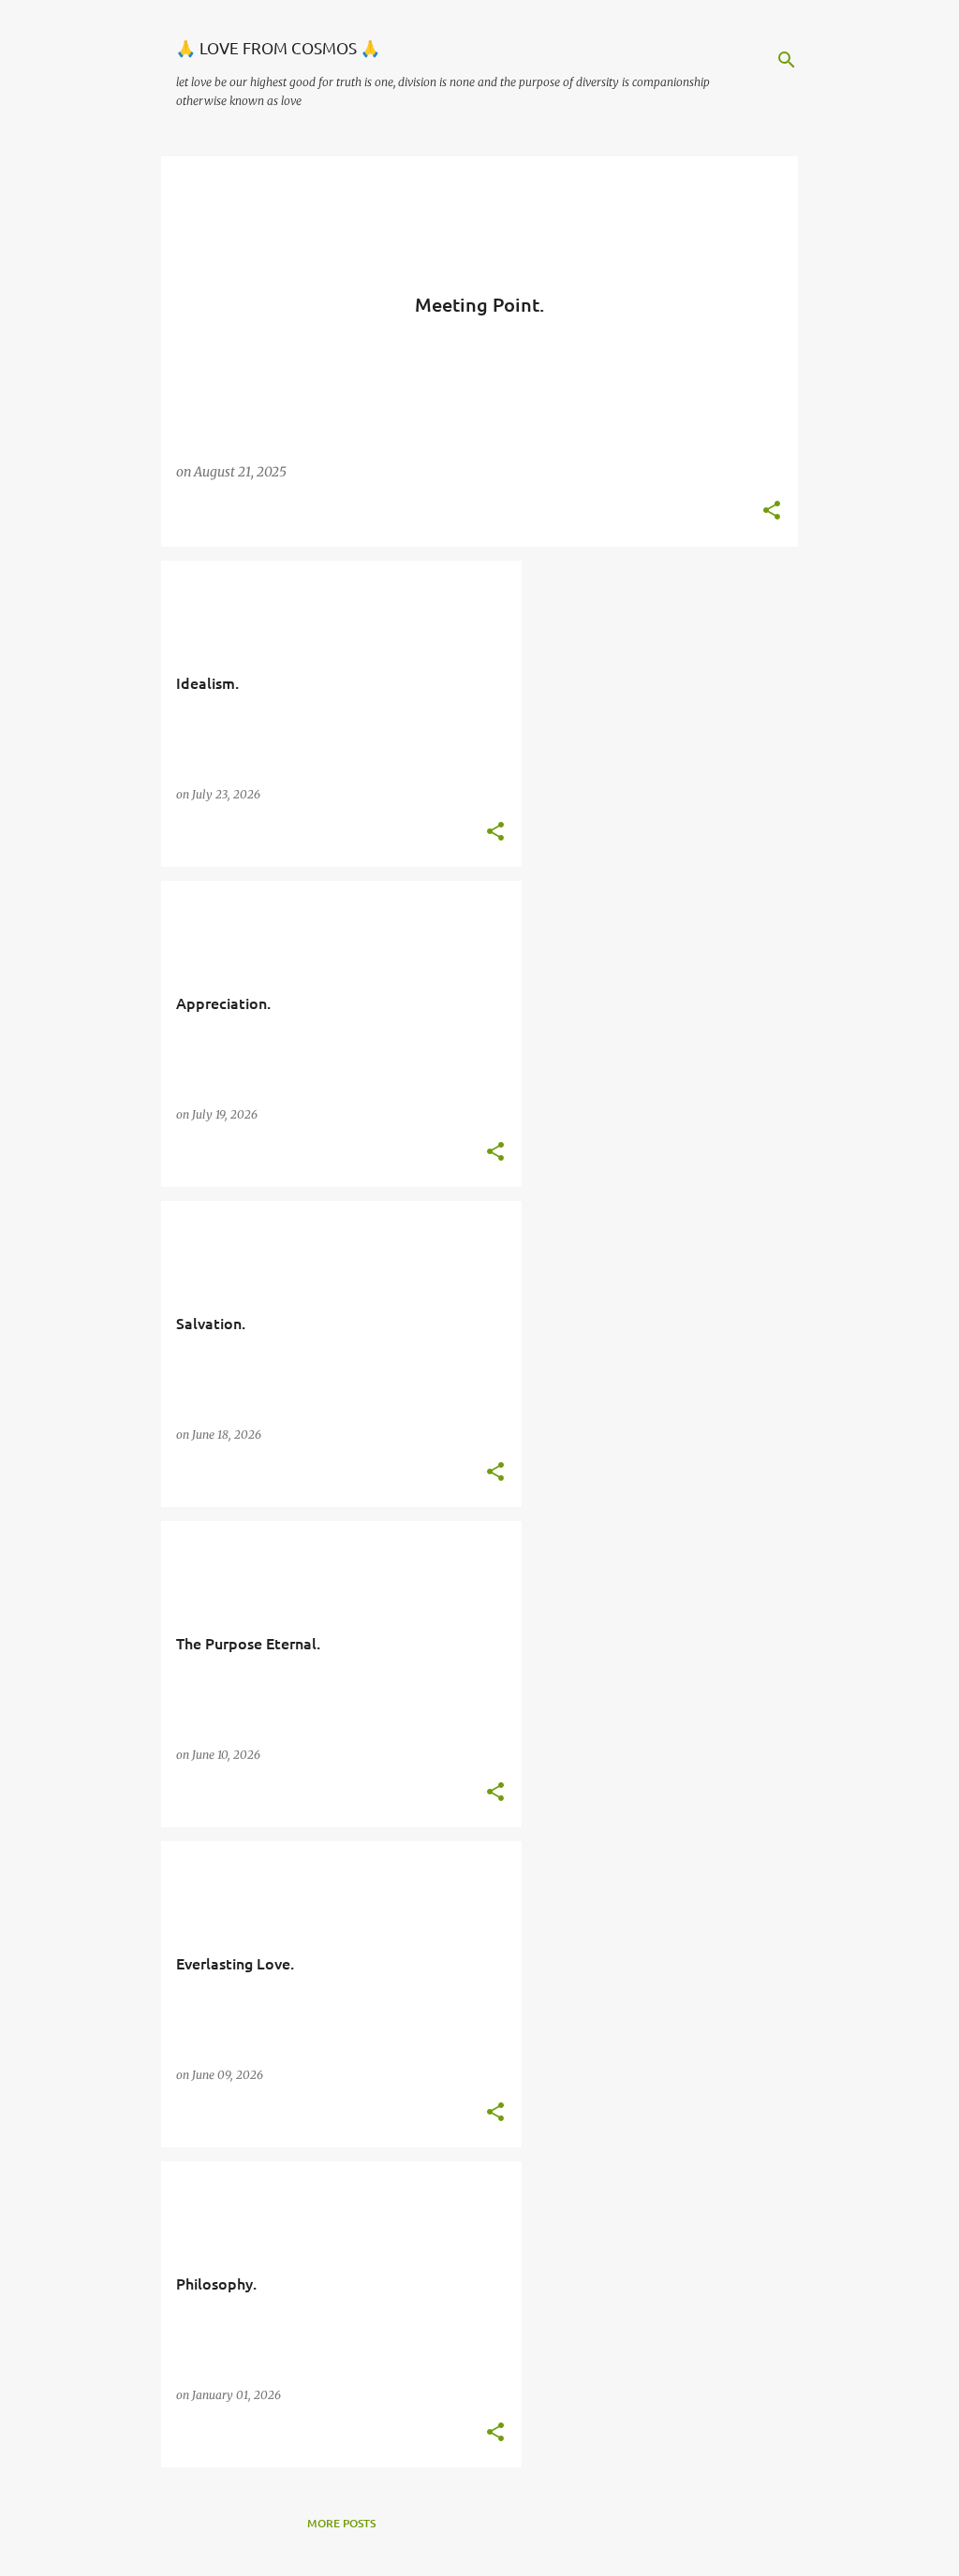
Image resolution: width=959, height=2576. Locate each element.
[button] (772, 512)
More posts (341, 2523)
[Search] (787, 60)
